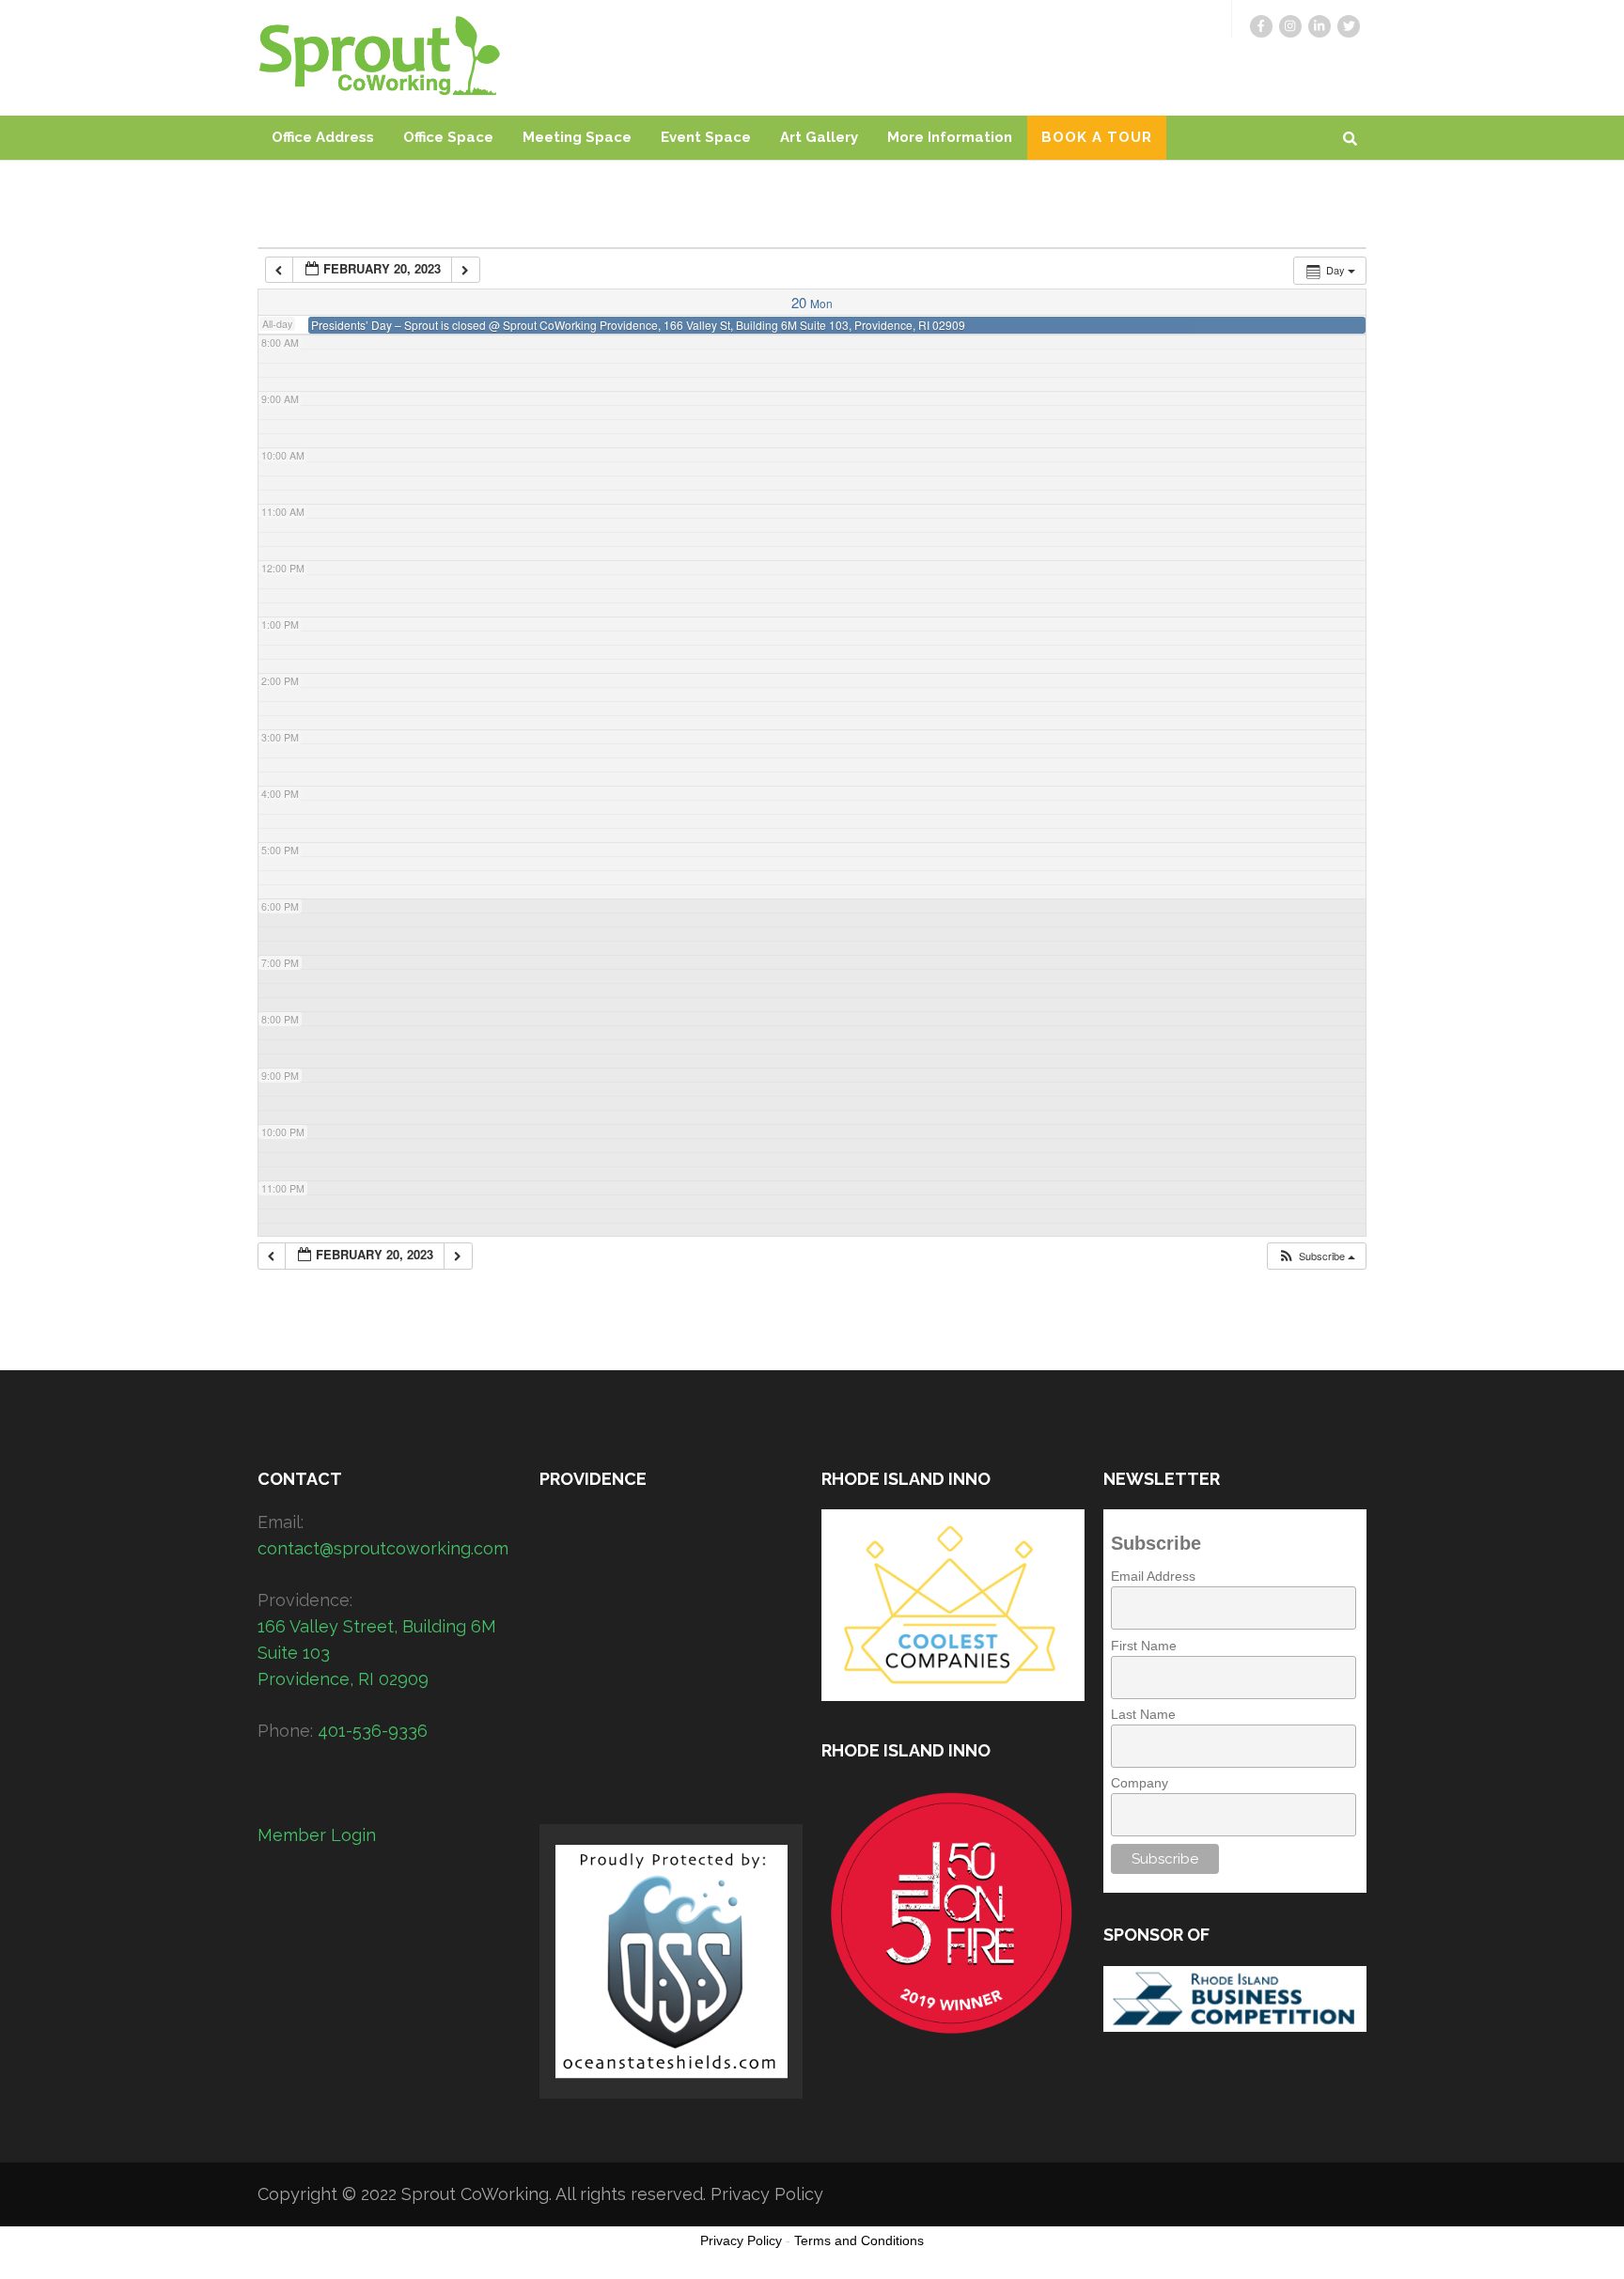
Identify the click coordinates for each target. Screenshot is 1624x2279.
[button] (1316, 1256)
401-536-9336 (373, 1731)
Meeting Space (577, 137)
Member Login (317, 1835)
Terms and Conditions (859, 2240)
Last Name (1143, 1714)
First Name (1144, 1646)
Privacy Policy (767, 2194)
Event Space (706, 137)
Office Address (323, 137)
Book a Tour (1097, 137)
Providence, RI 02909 (343, 1679)
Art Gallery (819, 137)
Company (1140, 1783)
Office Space (448, 137)
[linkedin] (1319, 26)
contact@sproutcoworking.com (383, 1548)
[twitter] (1349, 26)
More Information (950, 137)
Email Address (1153, 1576)
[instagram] (1290, 26)
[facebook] (1261, 26)
